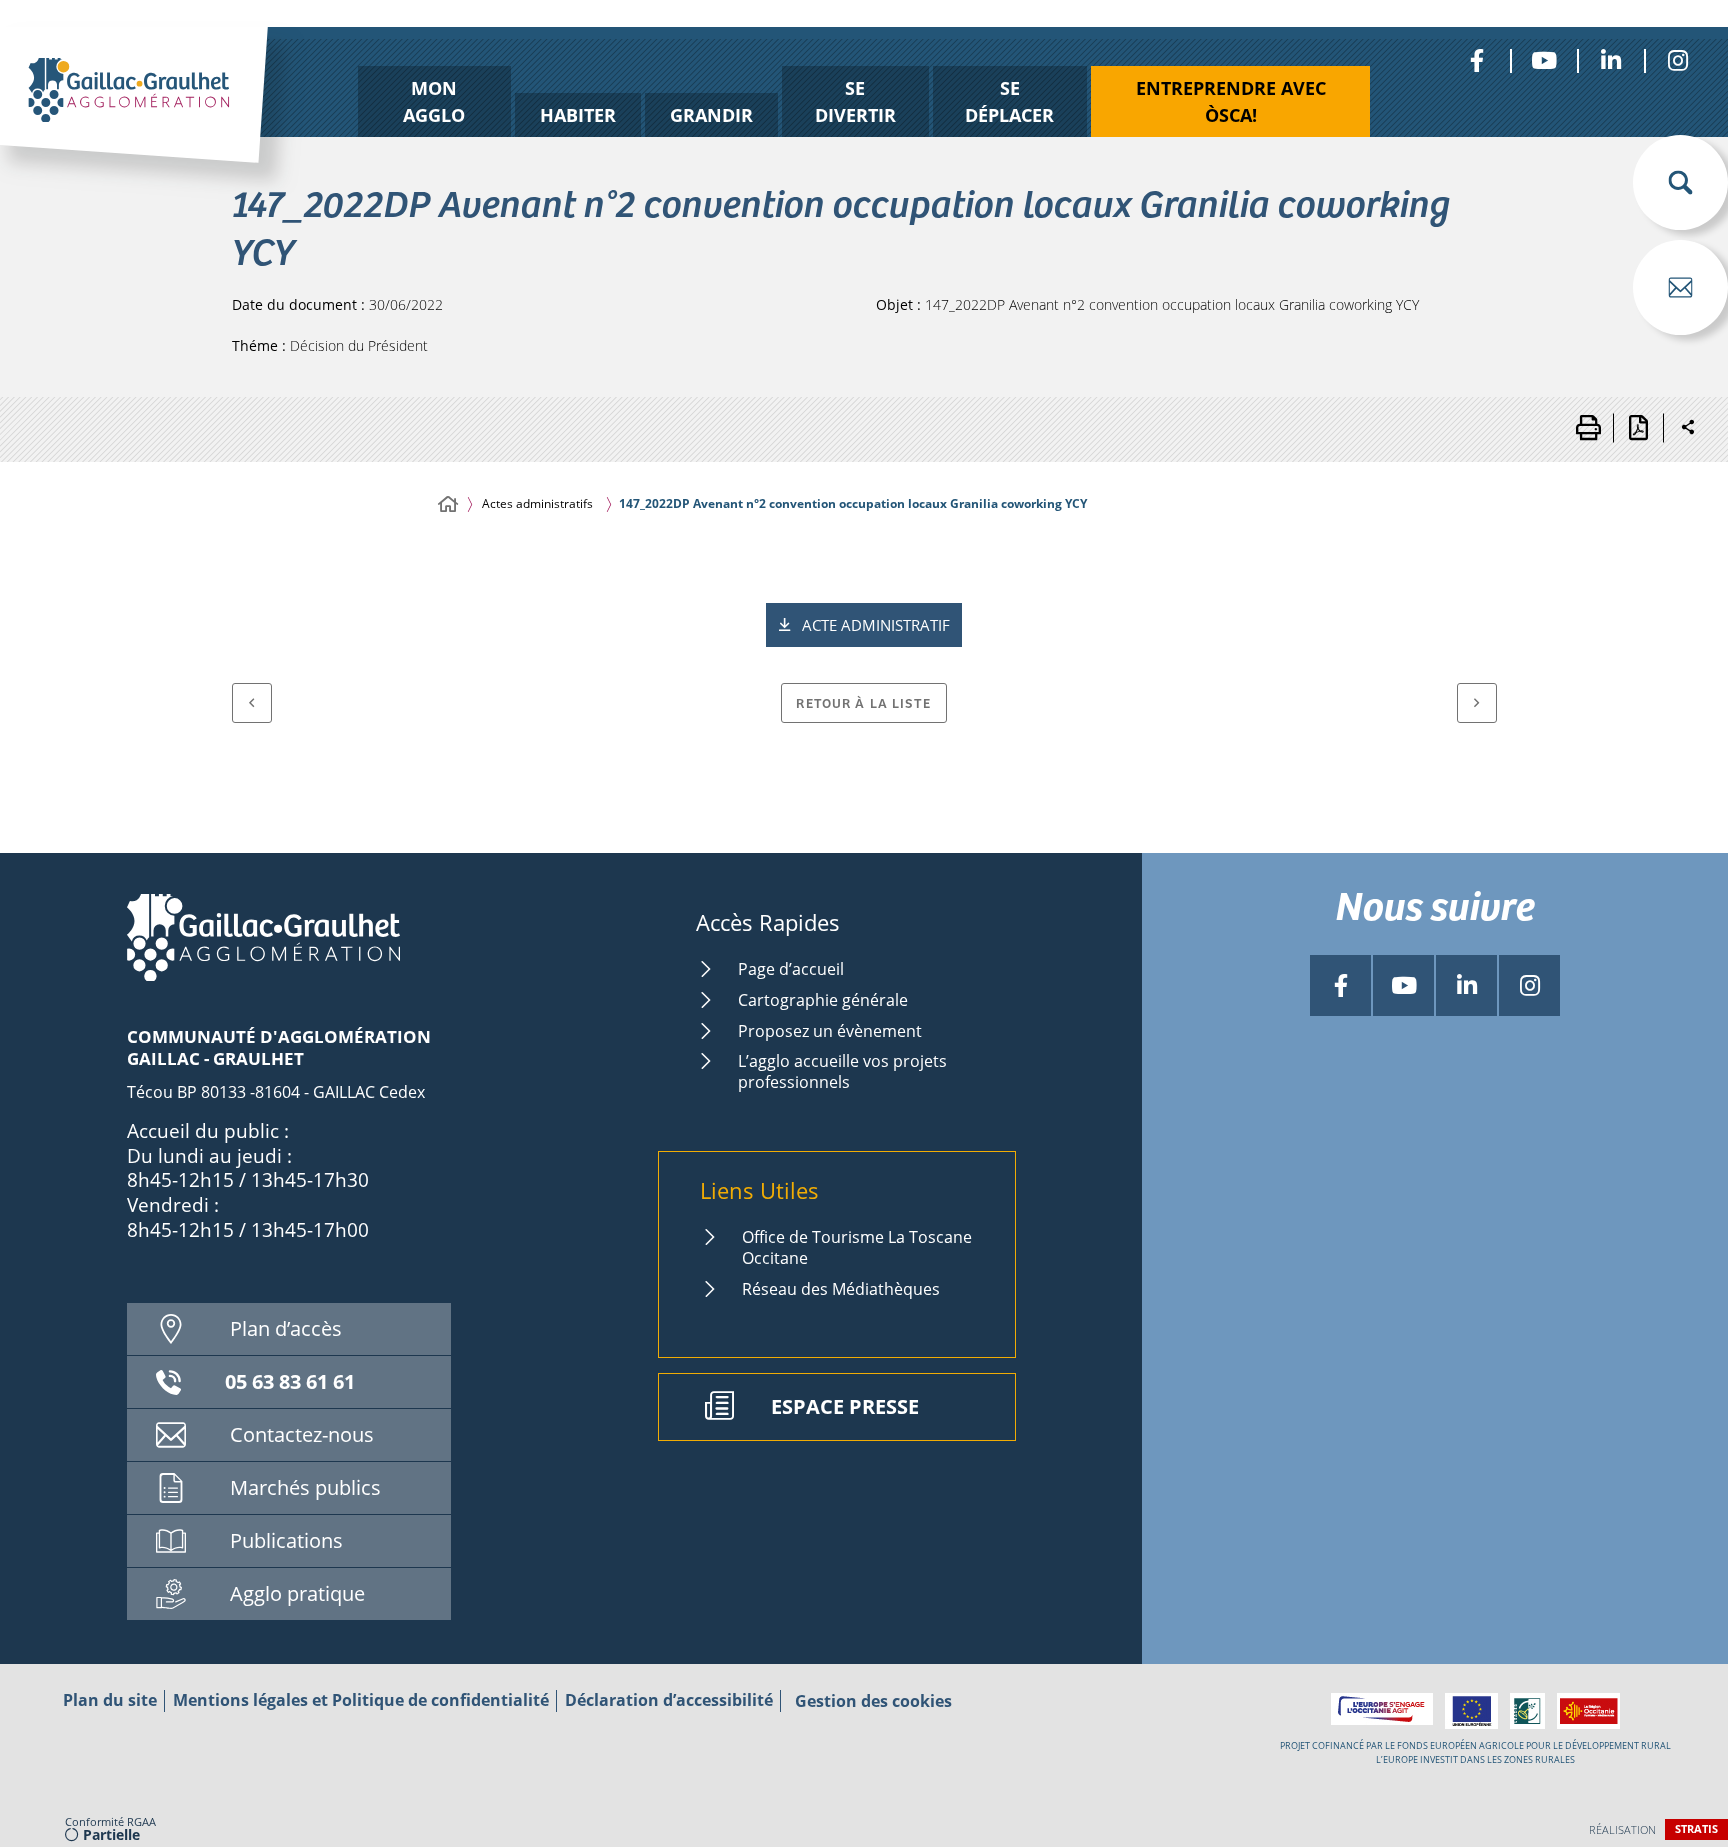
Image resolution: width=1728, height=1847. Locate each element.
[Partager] (1688, 428)
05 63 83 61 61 (290, 1381)
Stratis (1696, 1828)
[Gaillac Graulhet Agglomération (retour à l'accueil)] (165, 117)
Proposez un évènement (830, 1031)
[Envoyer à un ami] (1680, 287)
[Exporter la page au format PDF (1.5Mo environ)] (1638, 428)
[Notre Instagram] (1677, 60)
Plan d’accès (286, 1328)
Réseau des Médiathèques (841, 1289)
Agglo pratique (297, 1593)
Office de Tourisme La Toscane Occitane (857, 1247)
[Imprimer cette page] (1588, 428)
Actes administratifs (537, 503)
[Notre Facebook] (1476, 60)
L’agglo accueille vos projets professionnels (842, 1071)
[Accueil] (448, 504)
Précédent (252, 703)
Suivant (1477, 703)
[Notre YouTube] (1543, 60)
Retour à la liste (863, 702)
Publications (286, 1540)
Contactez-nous (302, 1434)
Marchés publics (305, 1487)
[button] (1680, 182)
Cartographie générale (823, 1000)
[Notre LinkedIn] (1610, 60)
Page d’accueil (791, 969)
